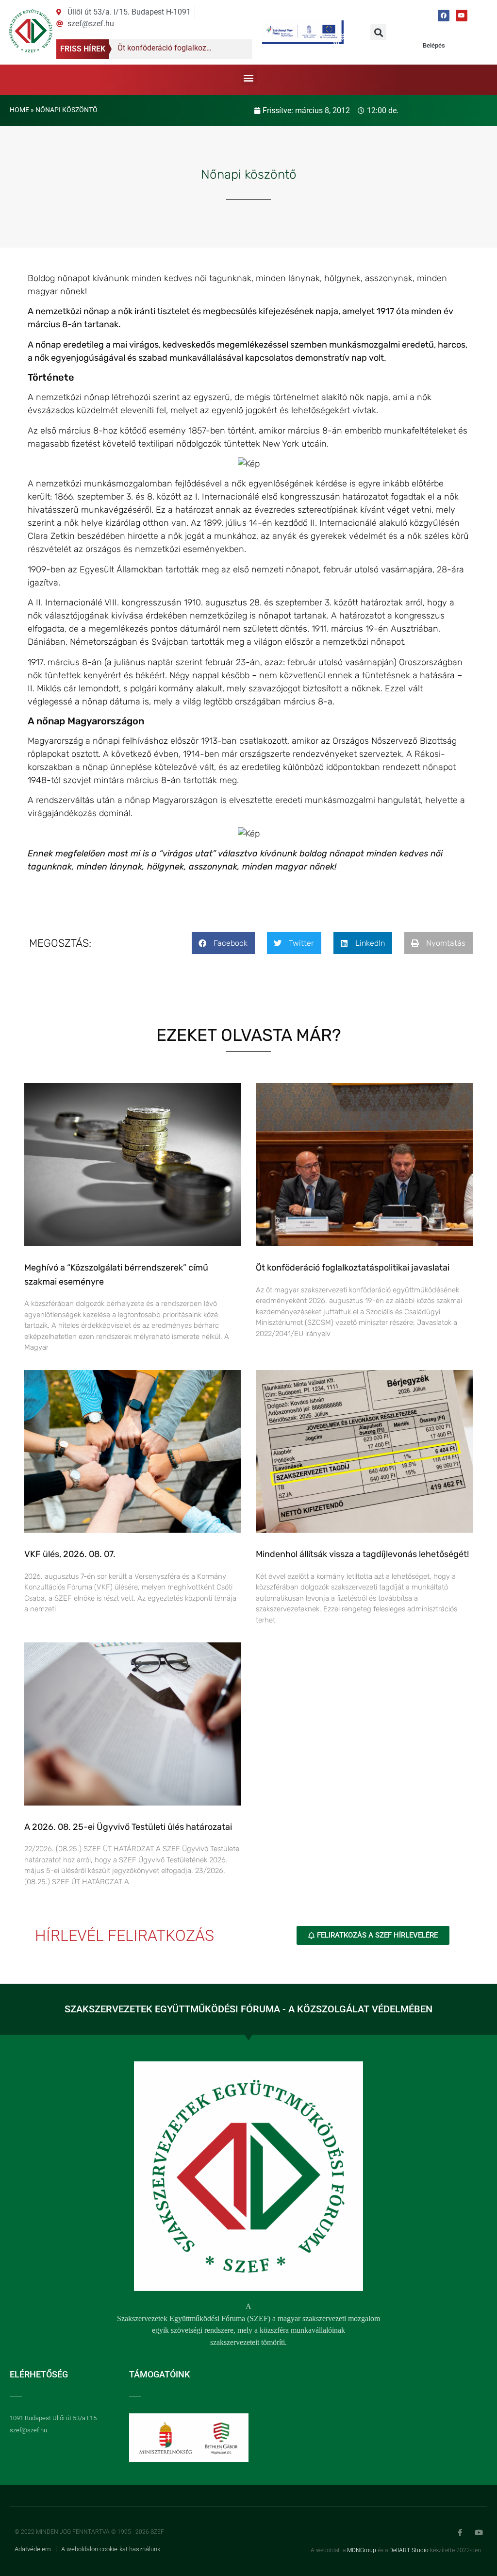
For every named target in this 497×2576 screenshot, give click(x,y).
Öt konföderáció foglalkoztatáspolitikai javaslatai (353, 1268)
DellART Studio (409, 2550)
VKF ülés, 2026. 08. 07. (70, 1554)
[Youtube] (462, 16)
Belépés (434, 45)
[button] (378, 32)
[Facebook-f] (460, 2533)
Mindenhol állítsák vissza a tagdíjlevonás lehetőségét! (362, 1554)
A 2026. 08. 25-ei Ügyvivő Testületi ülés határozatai (128, 1827)
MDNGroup (362, 2550)
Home (19, 110)
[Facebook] (444, 16)
